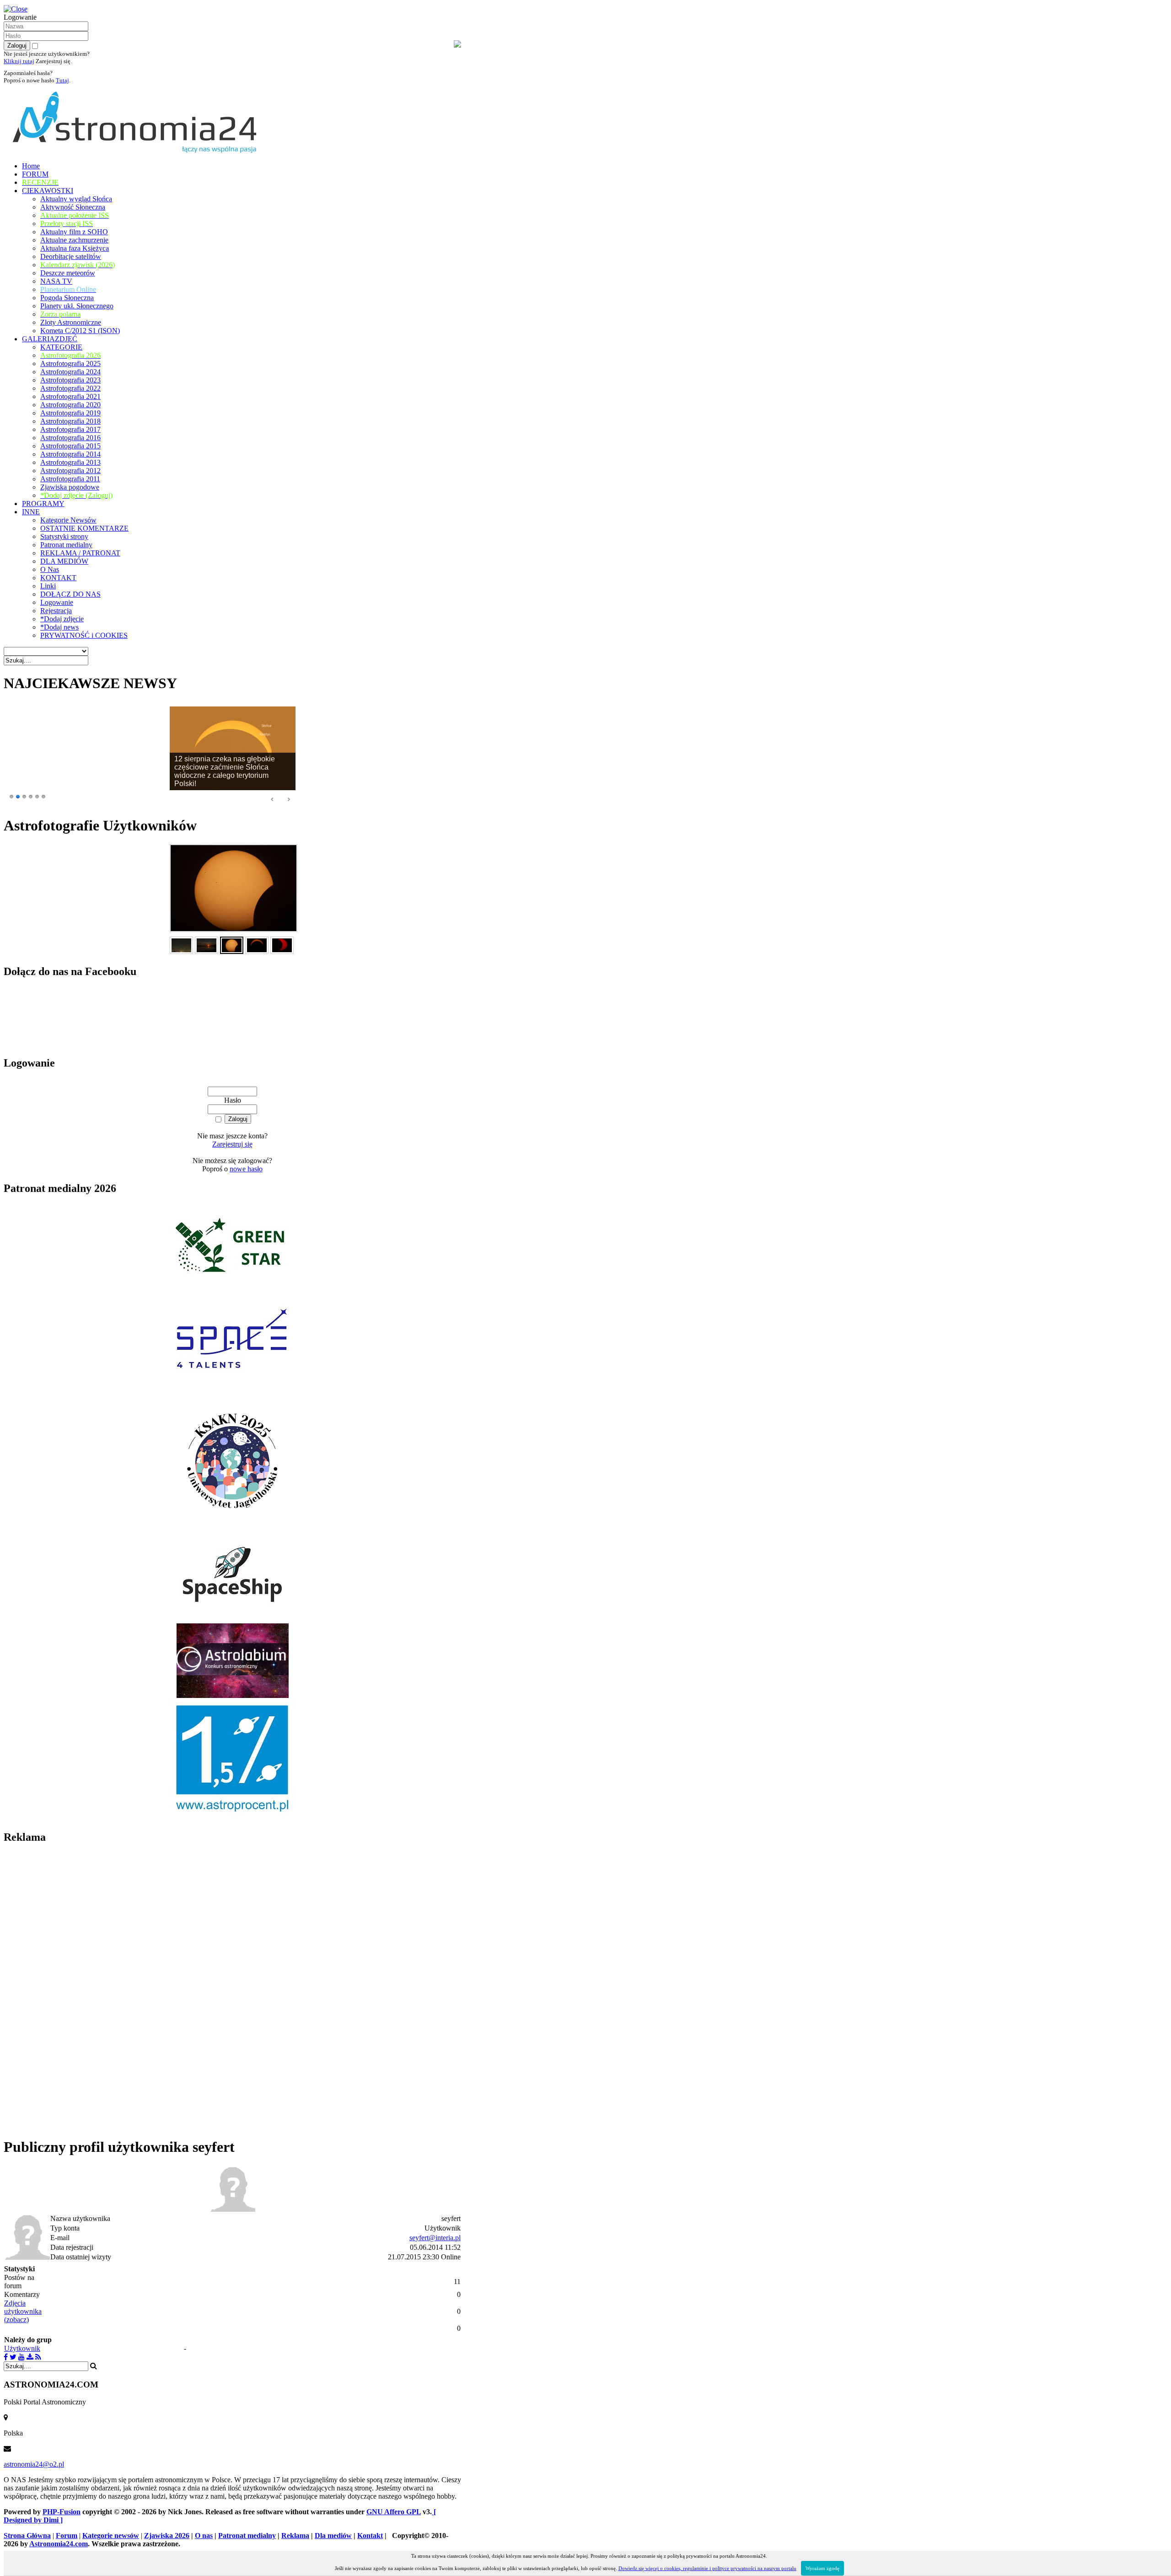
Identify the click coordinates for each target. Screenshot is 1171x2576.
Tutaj (62, 80)
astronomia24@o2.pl (34, 2464)
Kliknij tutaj (19, 61)
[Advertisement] (72, 1990)
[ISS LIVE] (38, 2357)
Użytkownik (22, 2348)
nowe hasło (246, 1169)
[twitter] (13, 2357)
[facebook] (6, 2357)
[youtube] (21, 2357)
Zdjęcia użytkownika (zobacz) (23, 2311)
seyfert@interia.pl (435, 2238)
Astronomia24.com (59, 2544)
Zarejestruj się (232, 1144)
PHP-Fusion (62, 2512)
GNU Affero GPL (394, 2512)
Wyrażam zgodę (822, 2568)
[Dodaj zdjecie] (30, 2357)
